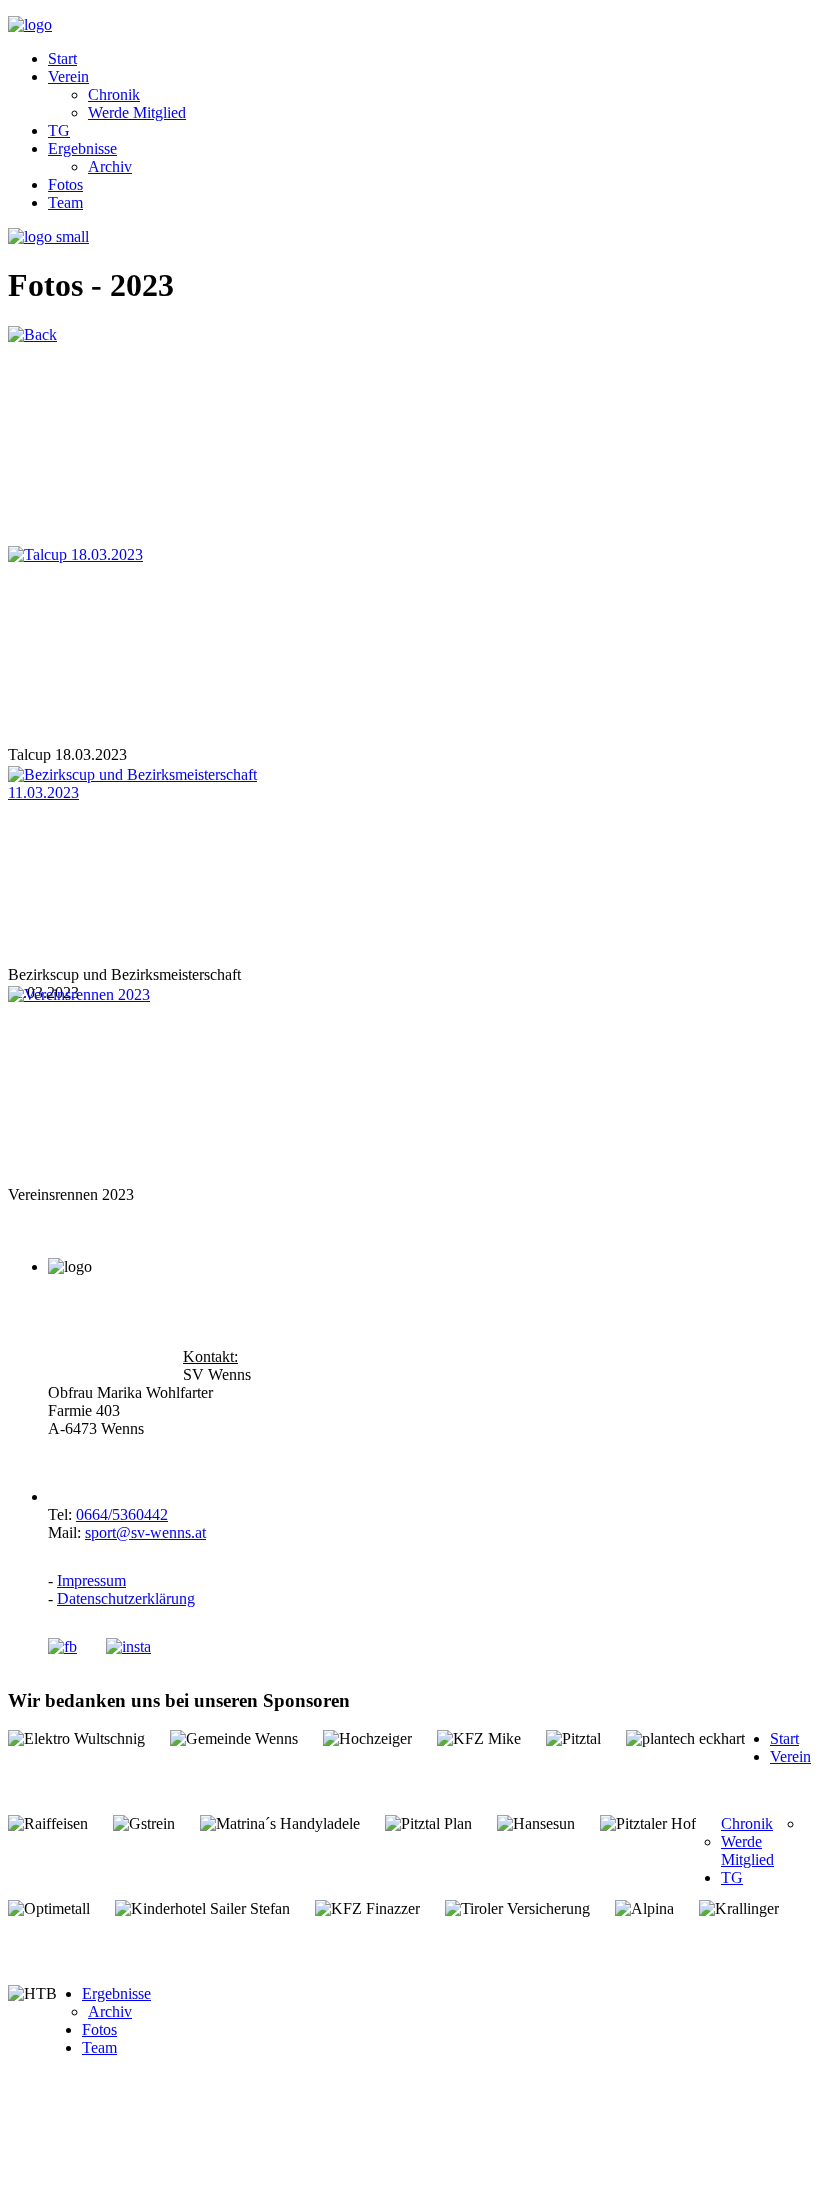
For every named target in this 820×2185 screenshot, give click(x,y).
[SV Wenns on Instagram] (128, 1646)
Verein (68, 76)
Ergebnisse (82, 148)
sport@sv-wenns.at (145, 1532)
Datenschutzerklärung (126, 1598)
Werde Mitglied (137, 112)
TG (59, 130)
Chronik (114, 94)
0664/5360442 (122, 1514)
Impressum (91, 1580)
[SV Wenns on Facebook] (75, 1646)
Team (65, 202)
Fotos (65, 184)
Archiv (110, 166)
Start (62, 58)
